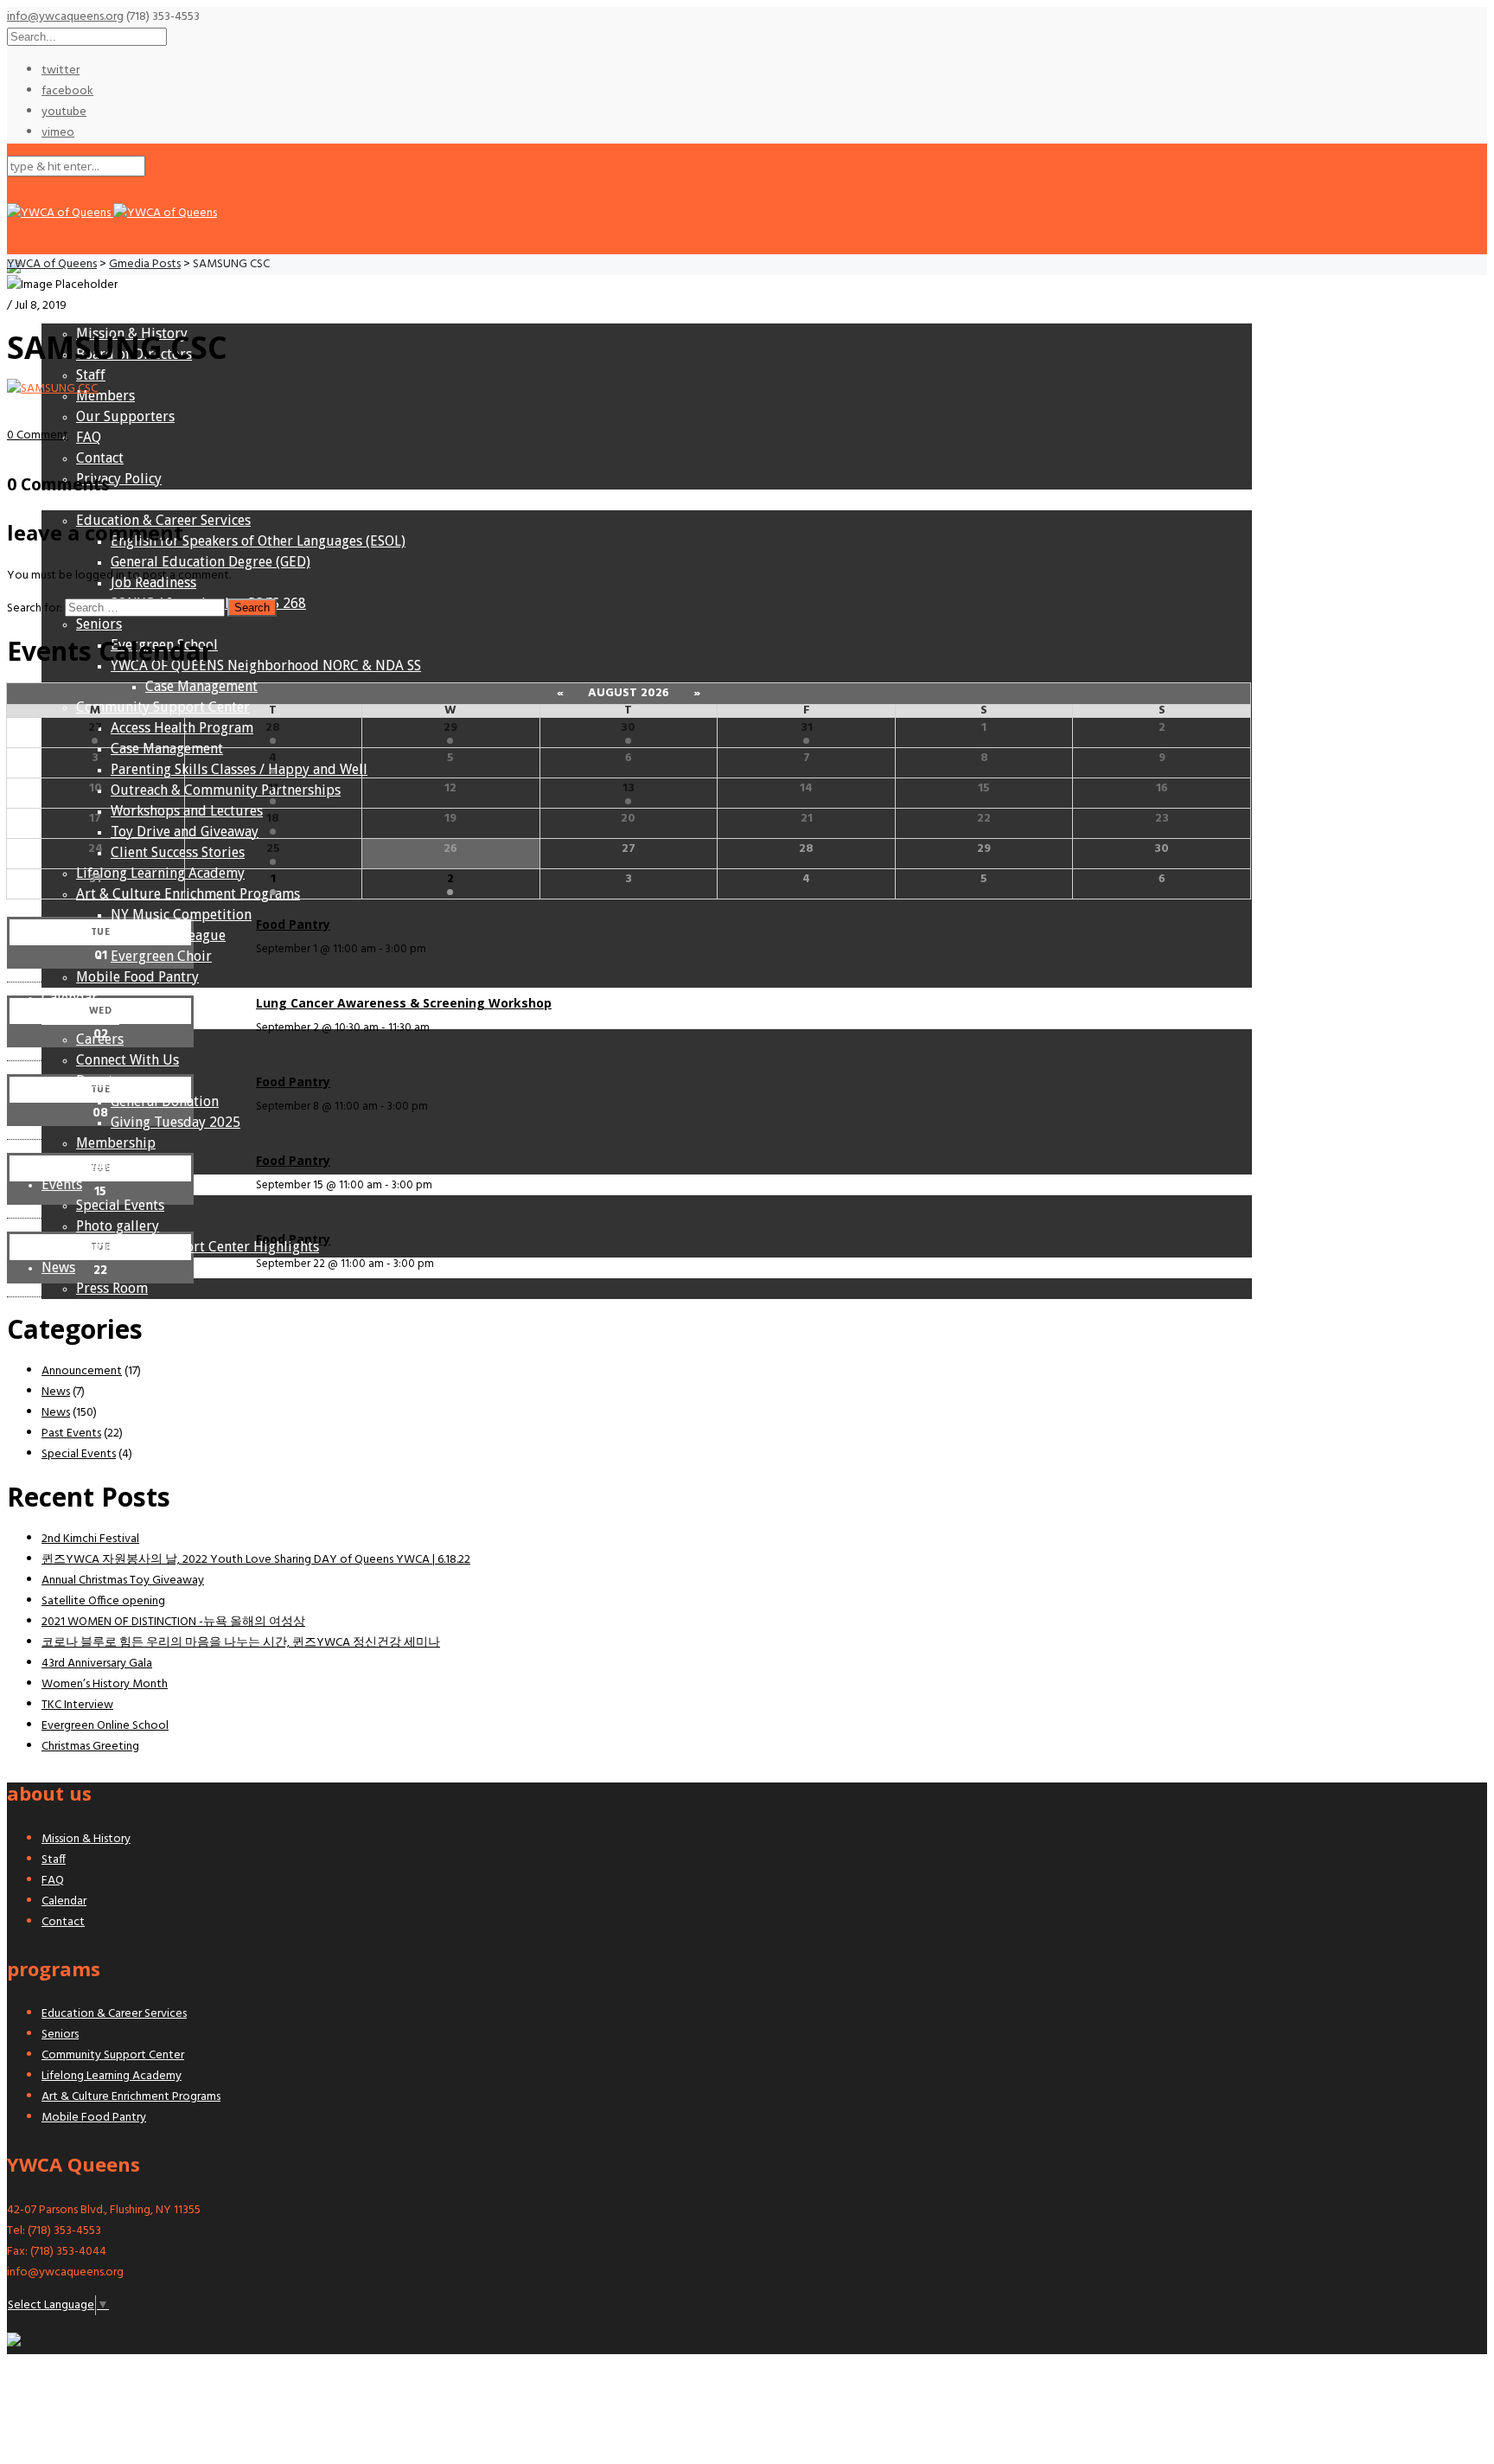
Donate (98, 1081)
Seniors (99, 624)
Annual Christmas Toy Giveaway (123, 1581)
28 (273, 728)
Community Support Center (163, 707)
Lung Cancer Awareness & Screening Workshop (404, 1003)
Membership (116, 1143)
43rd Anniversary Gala (97, 1664)
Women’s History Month (105, 1684)
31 (807, 728)
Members (105, 396)
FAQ (89, 437)
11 (273, 788)
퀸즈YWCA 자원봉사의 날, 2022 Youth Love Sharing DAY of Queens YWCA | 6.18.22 (256, 1560)
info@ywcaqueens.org (65, 17)
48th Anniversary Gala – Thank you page (166, 1309)
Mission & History (132, 333)
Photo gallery (118, 1226)
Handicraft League (168, 935)
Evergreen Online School (105, 1726)
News (58, 1267)
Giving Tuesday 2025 (176, 1122)
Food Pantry (293, 924)
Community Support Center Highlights (198, 1247)
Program (69, 499)
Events (62, 1184)
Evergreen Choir (161, 956)
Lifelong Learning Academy (160, 873)
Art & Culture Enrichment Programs (131, 2097)
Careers (100, 1039)
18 (273, 819)
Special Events (120, 1205)
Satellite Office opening (103, 1601)
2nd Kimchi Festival (90, 1539)
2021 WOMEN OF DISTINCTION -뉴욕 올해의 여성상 (173, 1622)
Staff (91, 375)
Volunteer (107, 1164)
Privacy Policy (119, 479)
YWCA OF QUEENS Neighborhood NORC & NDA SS (266, 666)
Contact (100, 458)
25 (273, 849)
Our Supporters (125, 416)
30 (628, 728)
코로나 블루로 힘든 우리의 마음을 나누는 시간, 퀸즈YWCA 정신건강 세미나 (241, 1643)
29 (450, 728)
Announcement (82, 1371)
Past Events (71, 1434)
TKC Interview (77, 1705)
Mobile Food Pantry (137, 977)
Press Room (112, 1288)
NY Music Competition (181, 915)
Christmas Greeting (90, 1747)
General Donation (165, 1101)
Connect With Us (128, 1060)
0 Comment (38, 435)
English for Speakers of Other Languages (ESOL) (258, 541)
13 (629, 788)
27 (95, 728)
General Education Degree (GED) (211, 562)
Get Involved (80, 1018)
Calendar (70, 998)
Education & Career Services (163, 520)
